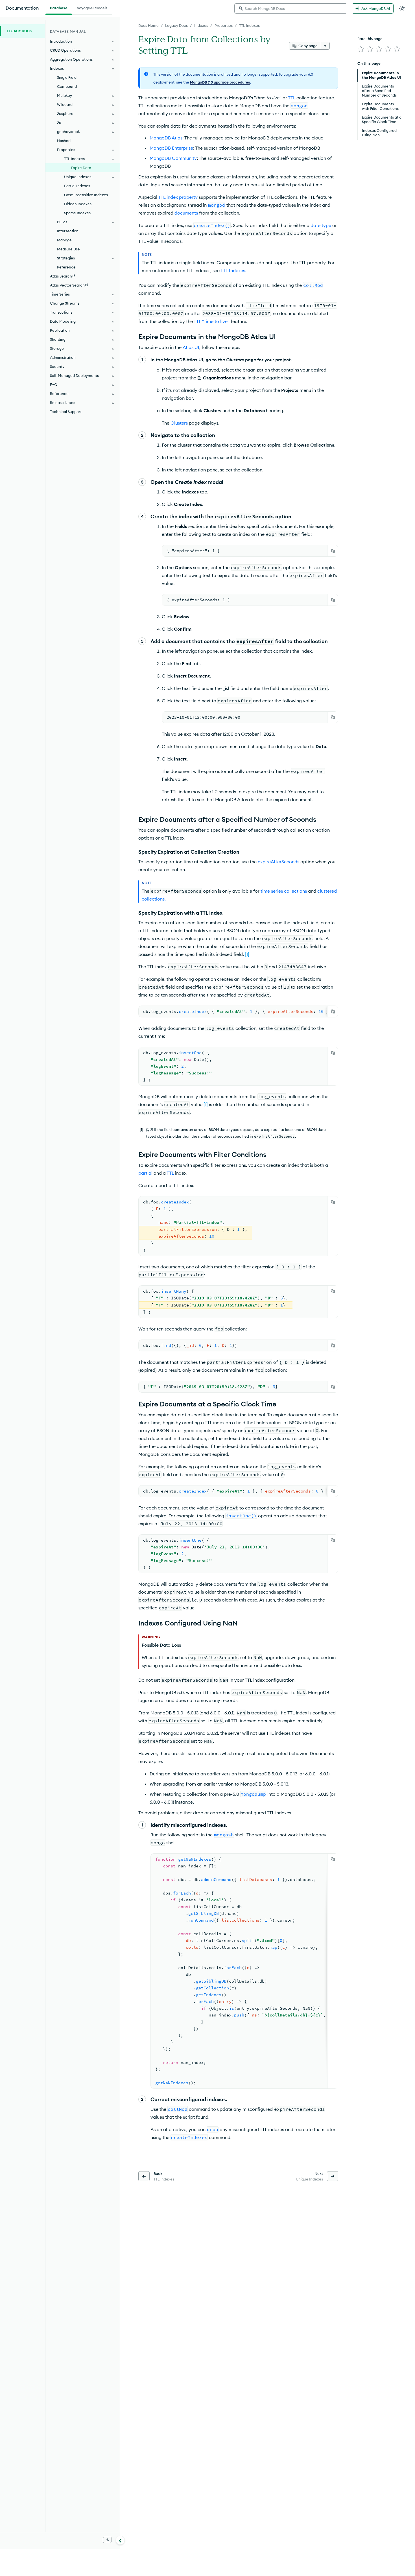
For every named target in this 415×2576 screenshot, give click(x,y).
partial (145, 1173)
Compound (67, 86)
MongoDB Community (173, 158)
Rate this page (370, 39)
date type (321, 225)
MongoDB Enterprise (171, 148)
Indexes (201, 25)
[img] (361, 49)
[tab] (59, 7)
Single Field (67, 77)
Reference (66, 267)
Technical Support (66, 412)
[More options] (325, 46)
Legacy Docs (176, 25)
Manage (64, 240)
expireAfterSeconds (279, 862)
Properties (224, 25)
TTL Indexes (249, 25)
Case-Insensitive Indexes (86, 195)
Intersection (68, 231)
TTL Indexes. (233, 270)
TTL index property (178, 197)
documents (186, 213)
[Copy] (333, 551)
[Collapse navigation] (120, 2540)
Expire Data (81, 168)
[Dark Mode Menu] (402, 8)
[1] (247, 954)
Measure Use (68, 249)
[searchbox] (291, 8)
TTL (292, 98)
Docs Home (148, 25)
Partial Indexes (77, 186)
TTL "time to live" (212, 321)
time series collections (284, 891)
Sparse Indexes (77, 213)
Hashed (64, 141)
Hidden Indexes (78, 204)
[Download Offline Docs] (107, 2540)
